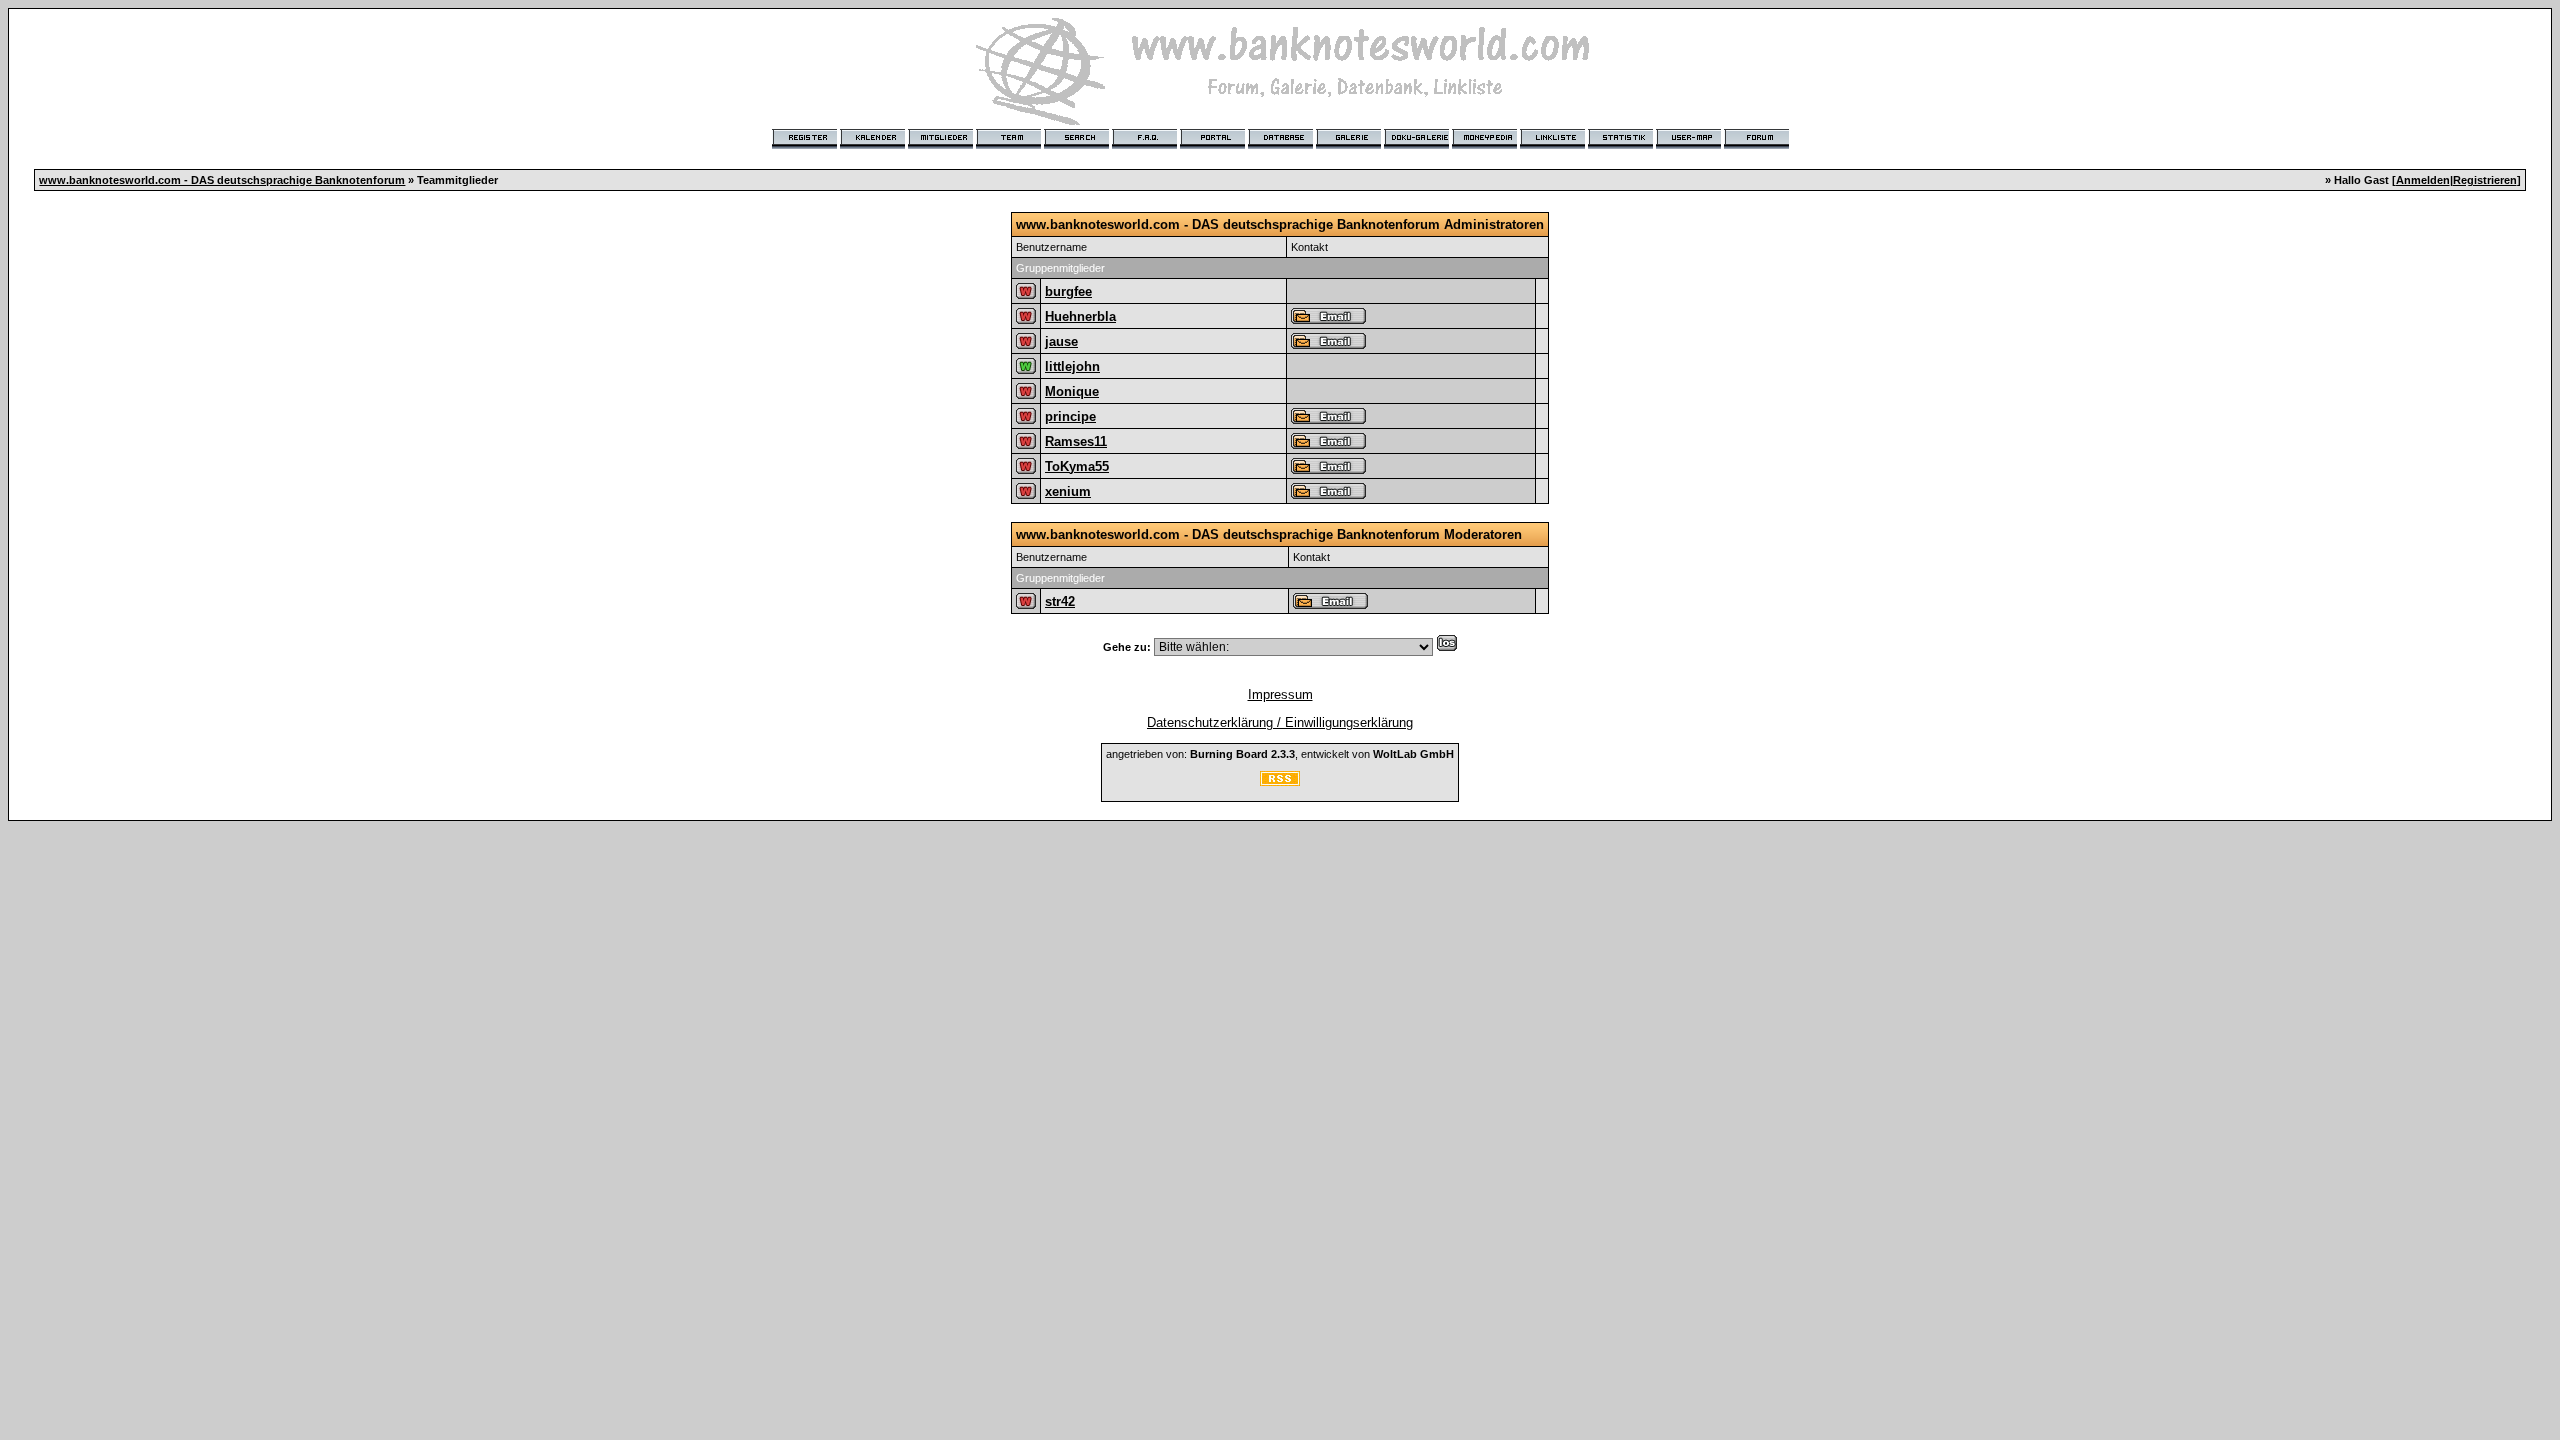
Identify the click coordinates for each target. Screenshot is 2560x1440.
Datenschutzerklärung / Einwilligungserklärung (1280, 722)
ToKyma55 (1077, 466)
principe (1070, 416)
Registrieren (2485, 180)
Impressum (1280, 694)
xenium (1068, 491)
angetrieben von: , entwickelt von (1280, 754)
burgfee (1068, 291)
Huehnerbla (1080, 316)
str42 (1060, 601)
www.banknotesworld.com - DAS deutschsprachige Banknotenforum (222, 180)
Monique (1072, 391)
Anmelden (2423, 180)
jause (1061, 341)
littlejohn (1072, 366)
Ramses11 (1076, 441)
